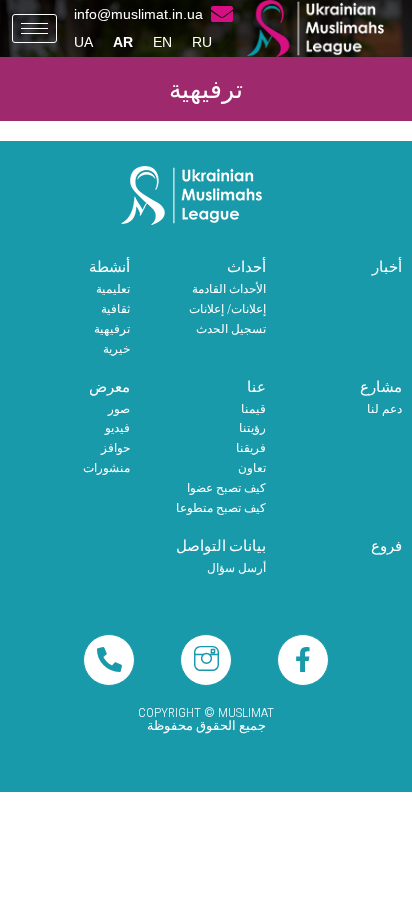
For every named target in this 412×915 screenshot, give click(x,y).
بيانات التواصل (221, 546)
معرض (109, 387)
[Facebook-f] (303, 660)
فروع (386, 546)
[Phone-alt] (109, 660)
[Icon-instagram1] (206, 660)
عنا (256, 387)
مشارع (381, 387)
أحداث (246, 267)
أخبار (387, 267)
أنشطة (109, 267)
